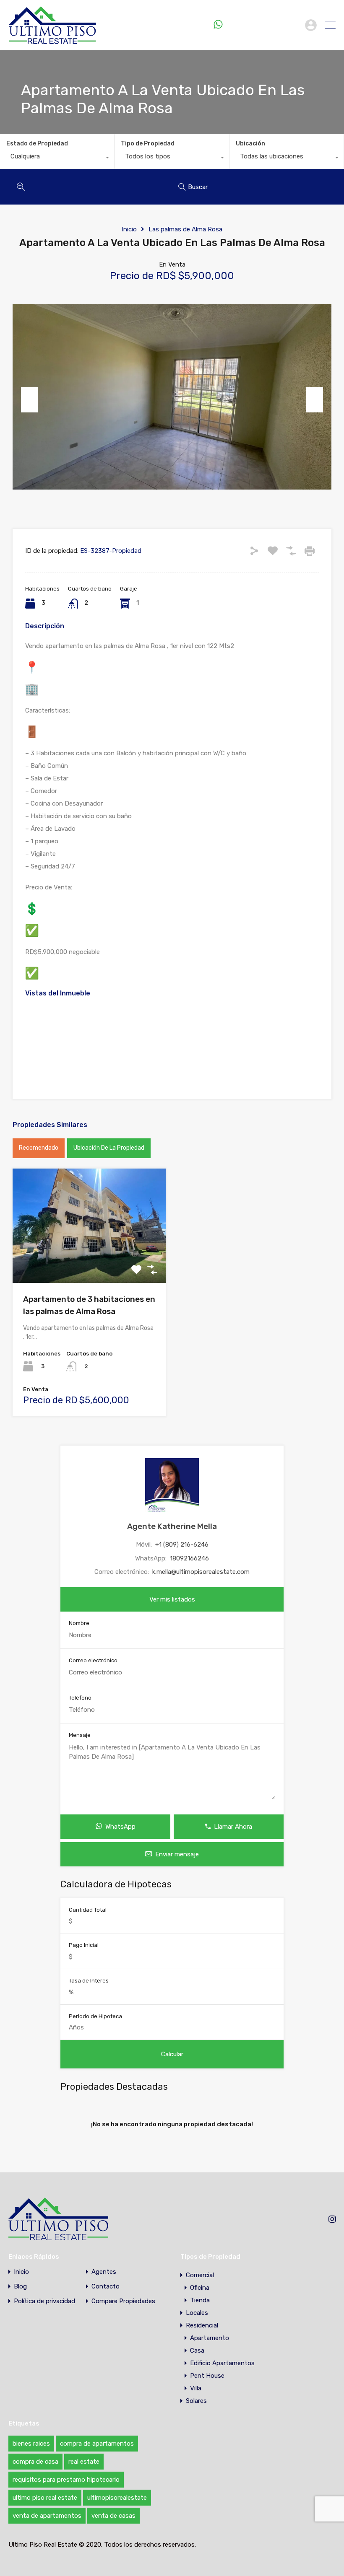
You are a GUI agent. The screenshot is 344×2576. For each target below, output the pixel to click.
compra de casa (35, 2462)
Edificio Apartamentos (222, 2363)
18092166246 (189, 1558)
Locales (197, 2313)
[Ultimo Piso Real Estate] (52, 40)
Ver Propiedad (89, 1260)
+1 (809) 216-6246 (262, 25)
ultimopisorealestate (117, 2498)
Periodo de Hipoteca (95, 2016)
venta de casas (113, 2516)
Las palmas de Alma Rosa (185, 229)
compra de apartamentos (97, 2444)
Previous (29, 400)
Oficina (200, 2288)
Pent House (207, 2376)
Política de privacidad (44, 2301)
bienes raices (31, 2444)
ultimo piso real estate (45, 2498)
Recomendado (39, 1148)
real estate (84, 2462)
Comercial (200, 2275)
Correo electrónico (93, 1660)
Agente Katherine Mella (172, 1526)
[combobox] (57, 158)
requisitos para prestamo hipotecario (66, 2480)
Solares (196, 2401)
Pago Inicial (84, 1945)
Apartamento (210, 2338)
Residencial (202, 2325)
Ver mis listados (172, 1599)
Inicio (129, 229)
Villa (196, 2388)
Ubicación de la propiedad (109, 1148)
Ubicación (250, 144)
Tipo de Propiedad (148, 144)
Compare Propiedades (123, 2301)
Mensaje (80, 1735)
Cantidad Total (88, 1910)
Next (315, 400)
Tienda (200, 2300)
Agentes (104, 2272)
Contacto (106, 2287)
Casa (197, 2351)
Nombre (79, 1623)
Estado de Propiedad (37, 144)
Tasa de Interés (89, 1981)
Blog (20, 2287)
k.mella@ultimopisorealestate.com (201, 1572)
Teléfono (80, 1698)
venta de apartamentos (47, 2516)
